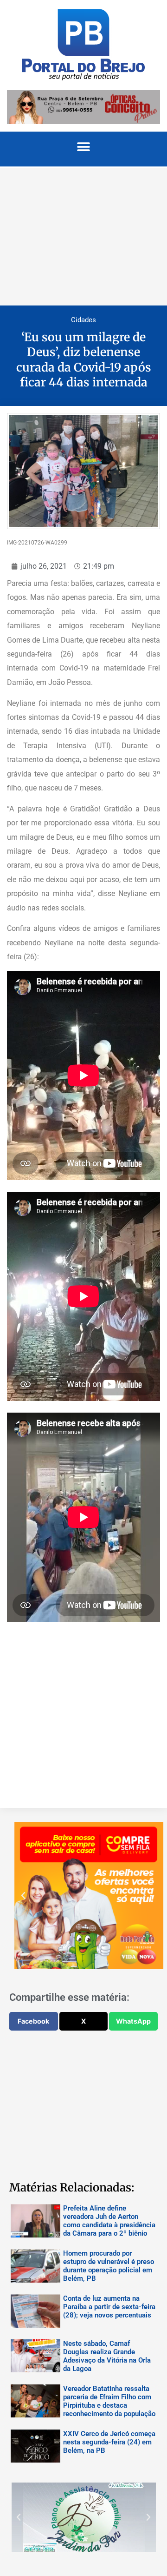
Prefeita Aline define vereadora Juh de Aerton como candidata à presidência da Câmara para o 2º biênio (109, 2221)
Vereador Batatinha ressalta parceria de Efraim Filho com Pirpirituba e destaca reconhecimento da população (109, 2401)
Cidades (83, 320)
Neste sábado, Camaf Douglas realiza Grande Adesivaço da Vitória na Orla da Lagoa (107, 2356)
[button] (84, 147)
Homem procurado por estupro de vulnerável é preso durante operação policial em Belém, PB (109, 2266)
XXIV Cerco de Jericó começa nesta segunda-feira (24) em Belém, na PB (109, 2442)
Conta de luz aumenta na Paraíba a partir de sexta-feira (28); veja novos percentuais (109, 2307)
